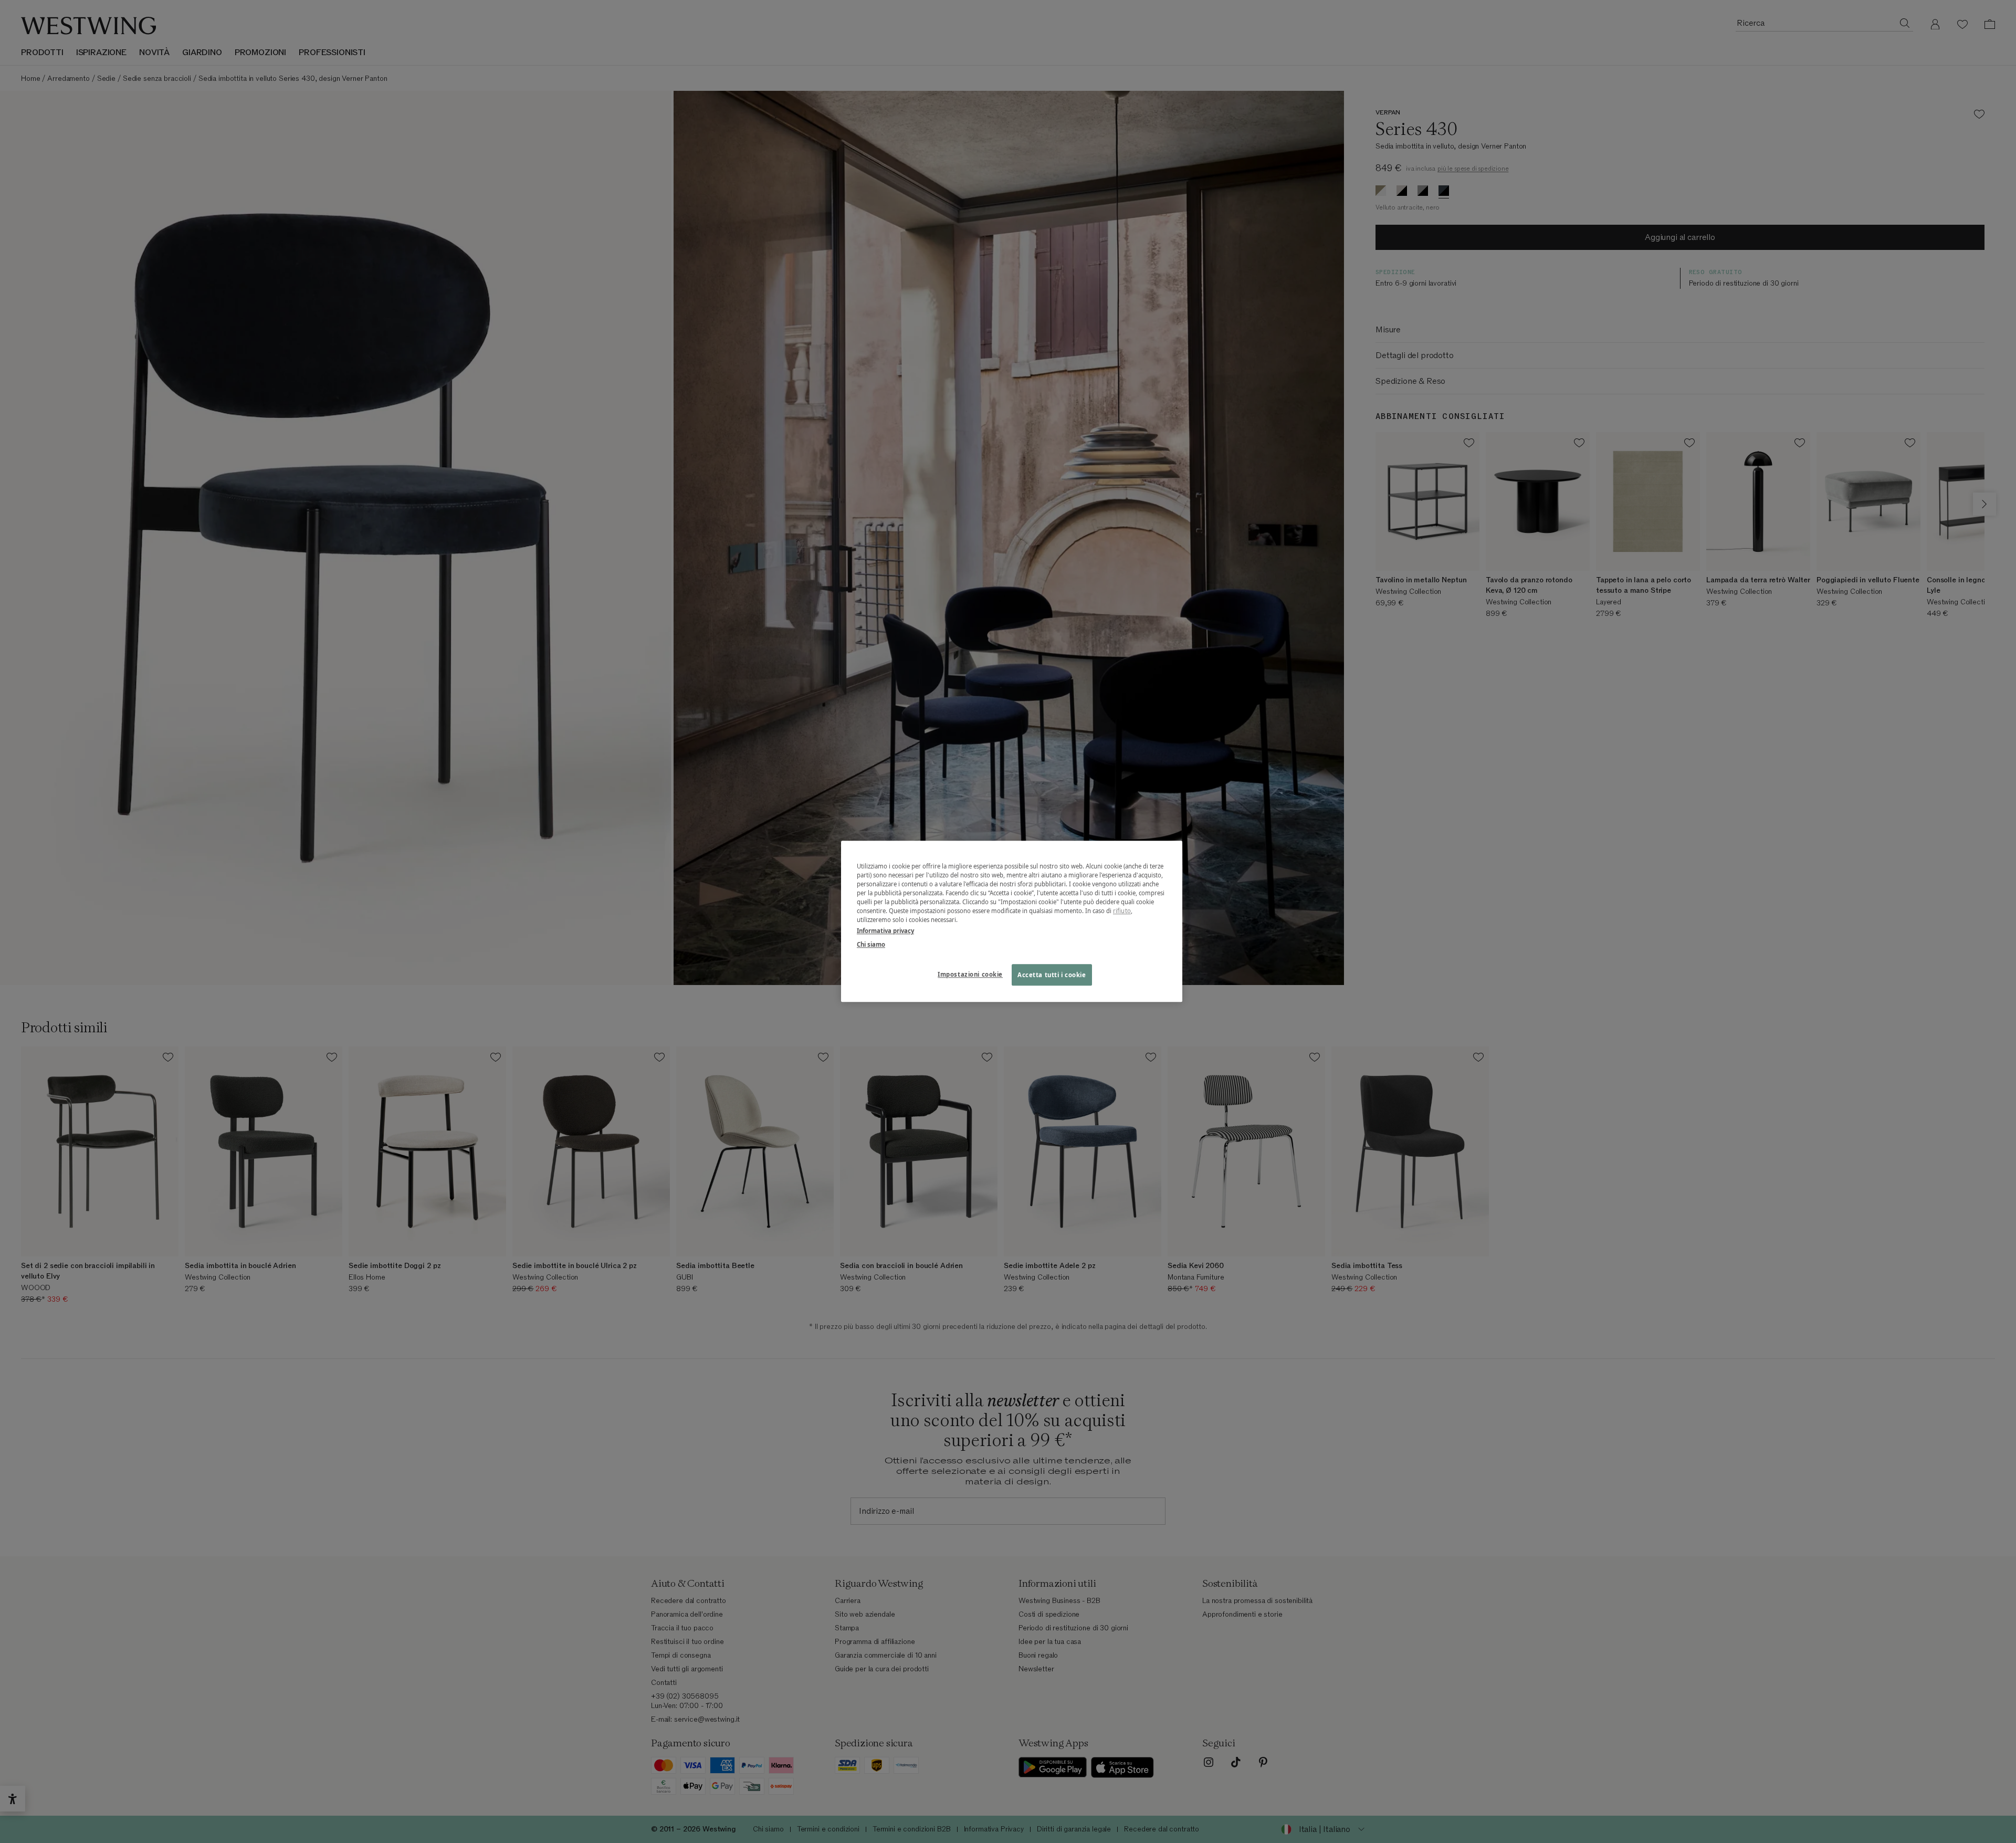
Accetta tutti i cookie (1052, 975)
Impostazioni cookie (970, 974)
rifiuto (1122, 911)
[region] (1012, 921)
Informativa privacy (885, 931)
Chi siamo (871, 944)
